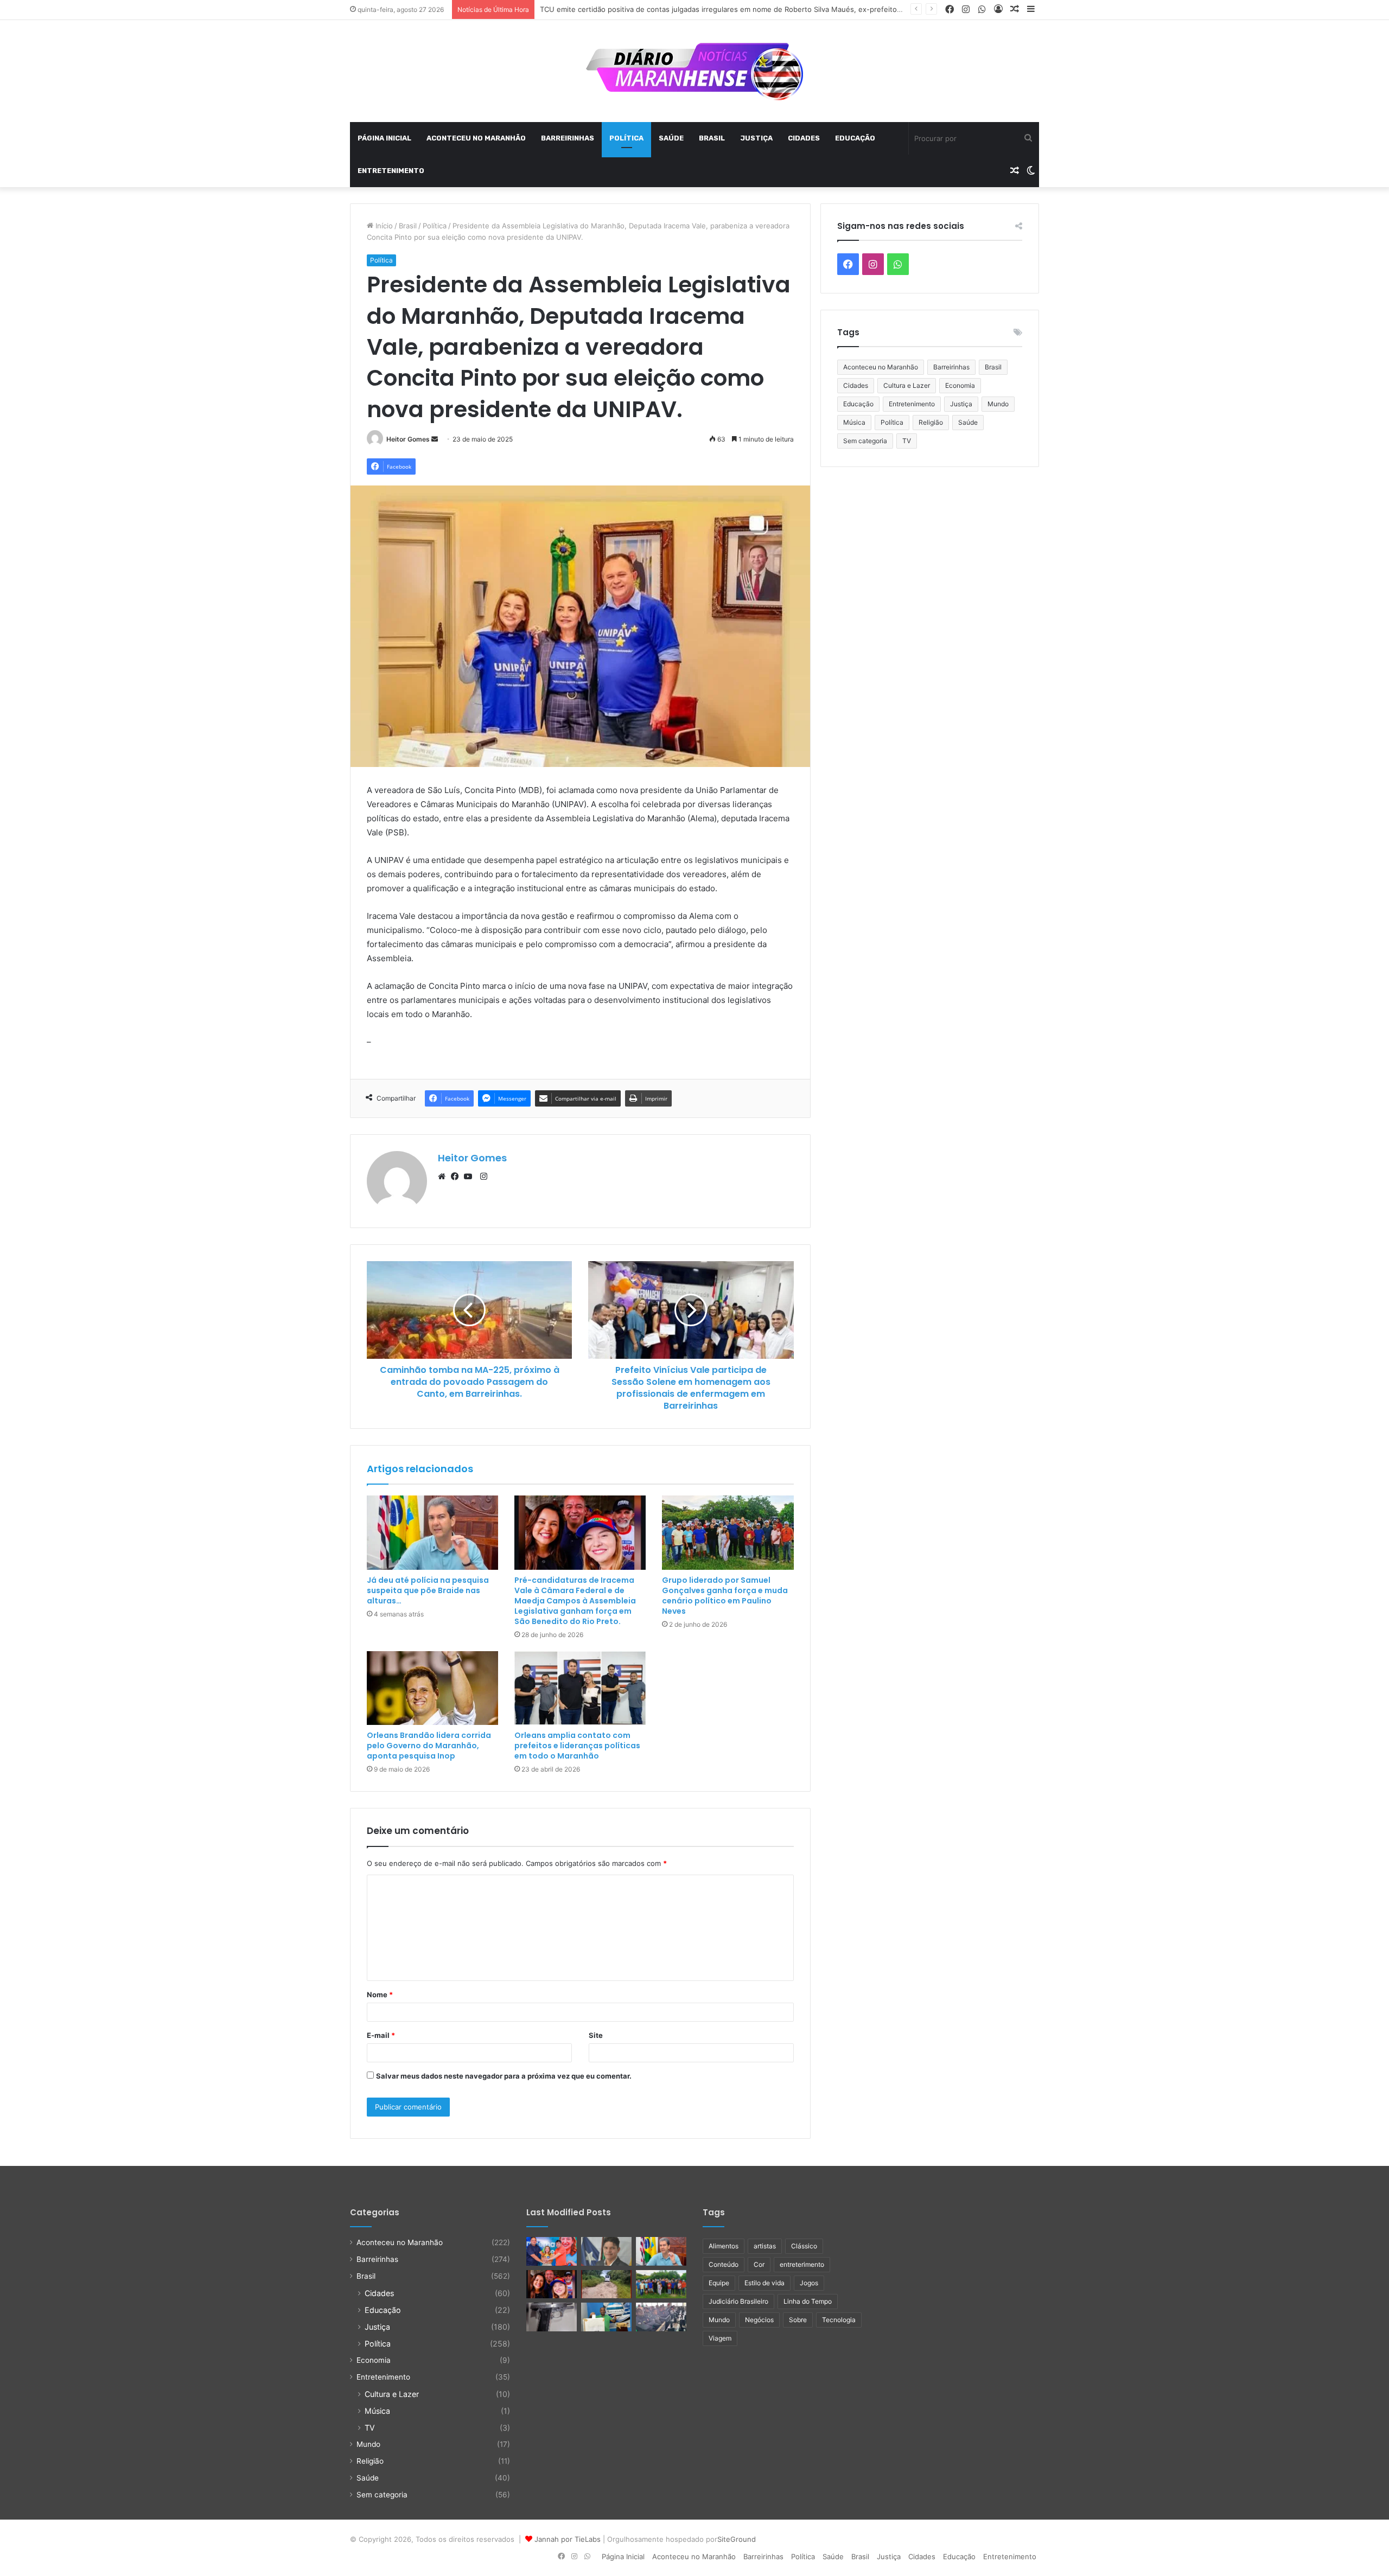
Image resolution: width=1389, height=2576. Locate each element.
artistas (765, 2246)
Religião (931, 422)
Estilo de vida (764, 2283)
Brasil (712, 138)
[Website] (444, 1177)
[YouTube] (470, 1177)
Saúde (671, 138)
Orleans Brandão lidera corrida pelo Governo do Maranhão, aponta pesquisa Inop (429, 1746)
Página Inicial (384, 138)
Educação (855, 138)
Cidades (804, 138)
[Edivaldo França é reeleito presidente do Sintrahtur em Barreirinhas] (606, 2317)
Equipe (719, 2283)
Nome (380, 1995)
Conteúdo (724, 2264)
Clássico (804, 2246)
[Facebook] (457, 1177)
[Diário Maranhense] (694, 71)
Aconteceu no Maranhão (476, 138)
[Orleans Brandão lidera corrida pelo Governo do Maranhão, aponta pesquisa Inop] (432, 1688)
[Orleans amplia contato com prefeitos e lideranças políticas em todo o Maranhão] (580, 1688)
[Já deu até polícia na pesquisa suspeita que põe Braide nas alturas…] (432, 1533)
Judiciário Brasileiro (738, 2301)
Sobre (798, 2320)
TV (907, 441)
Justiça (756, 138)
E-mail (381, 2035)
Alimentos (724, 2246)
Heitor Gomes (408, 439)
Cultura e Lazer (907, 385)
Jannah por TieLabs (568, 2539)
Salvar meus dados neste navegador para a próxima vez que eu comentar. (504, 2076)
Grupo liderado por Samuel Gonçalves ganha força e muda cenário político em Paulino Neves (725, 1596)
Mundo (998, 404)
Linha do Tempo (808, 2301)
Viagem (720, 2338)
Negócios (759, 2320)
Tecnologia (839, 2320)
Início (383, 226)
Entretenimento (391, 171)
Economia (960, 385)
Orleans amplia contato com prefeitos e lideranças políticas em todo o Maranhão (577, 1746)
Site (596, 2035)
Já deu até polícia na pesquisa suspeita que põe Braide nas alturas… (428, 1590)
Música (854, 422)
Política (626, 138)
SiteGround (737, 2539)
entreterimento (802, 2264)
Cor (759, 2264)
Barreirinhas (568, 138)
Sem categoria (865, 441)
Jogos (809, 2283)
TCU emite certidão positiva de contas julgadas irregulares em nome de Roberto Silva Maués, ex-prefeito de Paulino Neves (749, 9)
